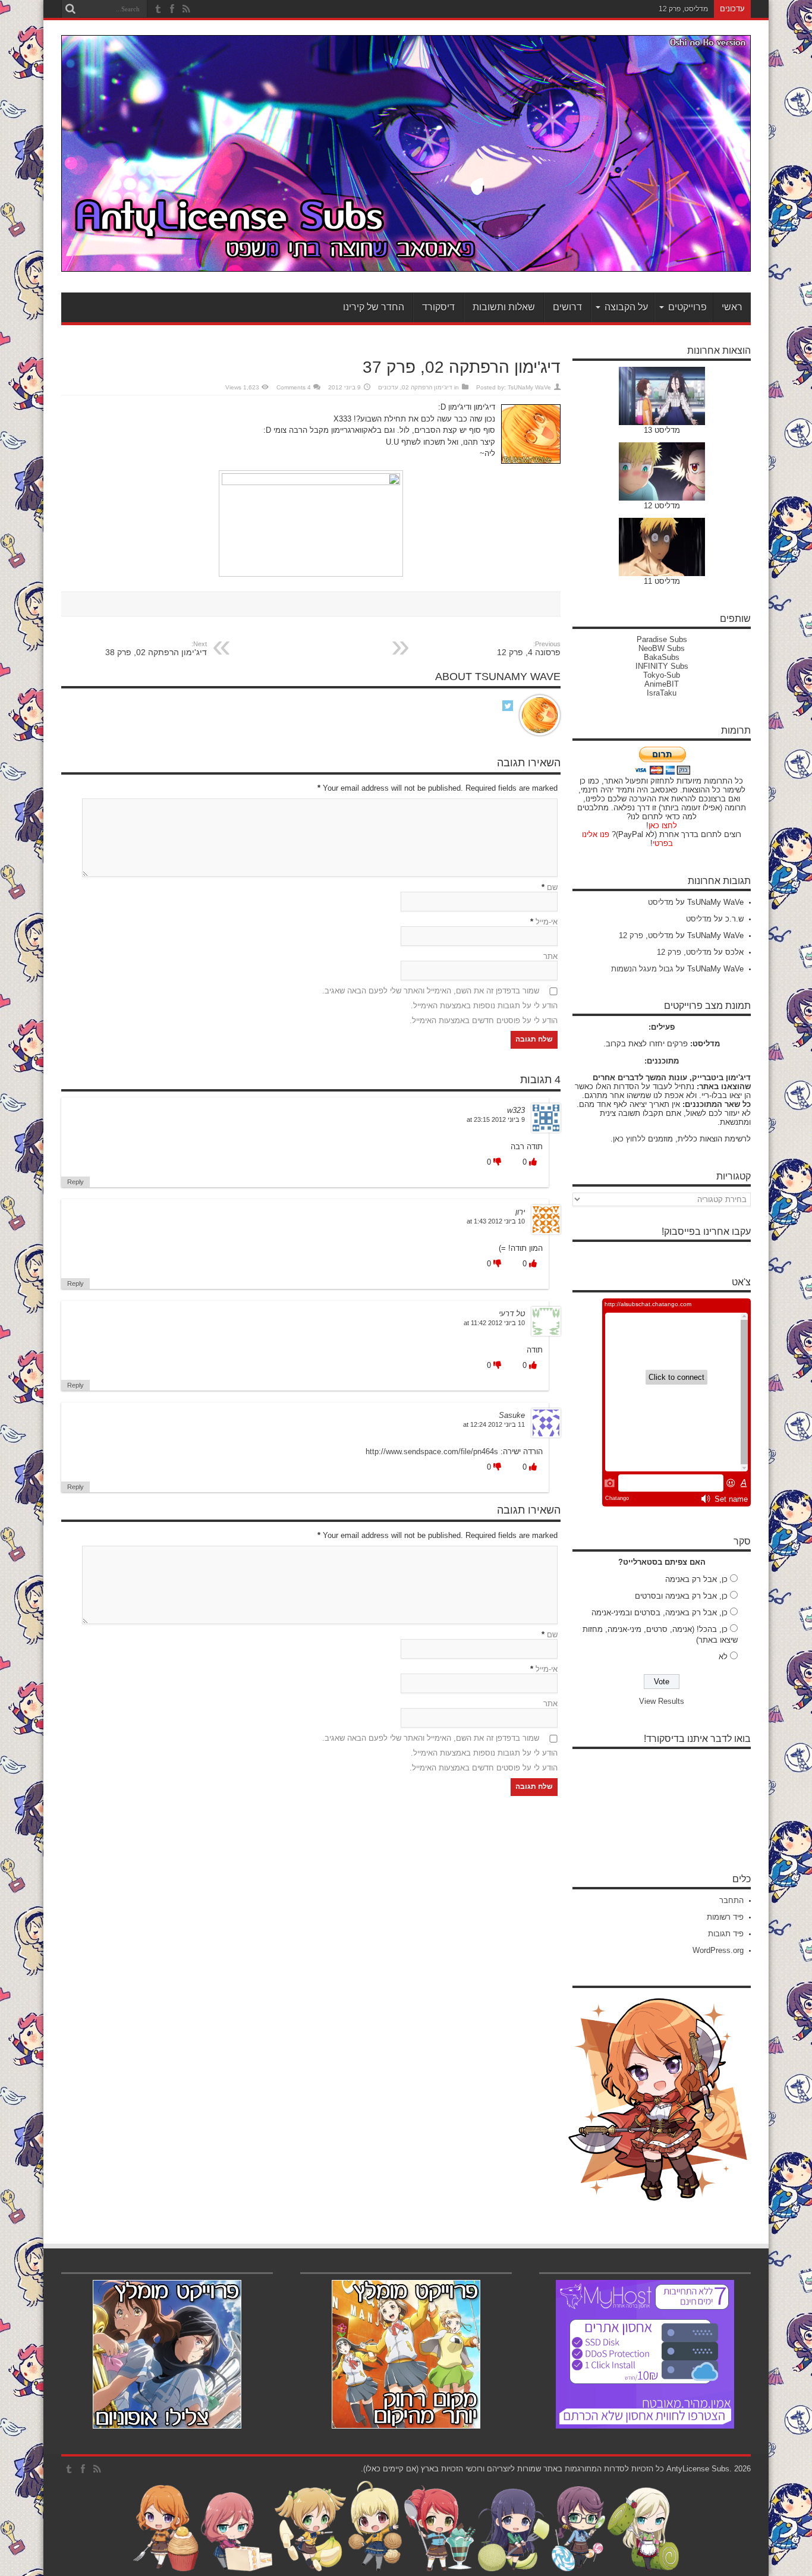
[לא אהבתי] (496, 1162)
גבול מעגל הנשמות (642, 969)
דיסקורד (438, 307)
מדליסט (661, 902)
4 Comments (294, 387)
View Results (662, 1701)
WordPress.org (718, 1950)
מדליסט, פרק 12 (683, 9)
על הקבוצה (626, 307)
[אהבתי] (532, 1162)
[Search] (70, 9)
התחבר (731, 1900)
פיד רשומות (725, 1917)
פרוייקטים (687, 307)
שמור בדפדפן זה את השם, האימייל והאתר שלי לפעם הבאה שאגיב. (431, 991)
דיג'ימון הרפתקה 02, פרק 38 (156, 649)
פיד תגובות (726, 1934)
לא (723, 1657)
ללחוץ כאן (629, 1139)
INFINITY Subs (662, 666)
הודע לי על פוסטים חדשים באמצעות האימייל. (484, 1020)
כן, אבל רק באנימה (696, 1579)
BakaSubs (662, 657)
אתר (550, 956)
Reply (75, 1182)
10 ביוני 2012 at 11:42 (494, 1323)
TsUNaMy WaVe (529, 387)
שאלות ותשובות (504, 307)
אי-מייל (547, 922)
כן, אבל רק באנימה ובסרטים (681, 1596)
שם (552, 887)
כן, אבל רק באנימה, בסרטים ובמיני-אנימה (660, 1613)
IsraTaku (662, 693)
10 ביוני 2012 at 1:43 (496, 1221)
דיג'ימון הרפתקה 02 (427, 387)
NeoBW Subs (662, 648)
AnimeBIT (662, 684)
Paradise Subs (662, 639)
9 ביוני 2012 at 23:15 (496, 1119)
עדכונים (388, 387)
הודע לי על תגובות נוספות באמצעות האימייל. (484, 1006)
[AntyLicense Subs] (406, 263)
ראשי (732, 307)
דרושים (567, 307)
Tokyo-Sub (662, 675)
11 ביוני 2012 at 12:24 (494, 1424)
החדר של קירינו (374, 307)
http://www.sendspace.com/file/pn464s (432, 1451)
